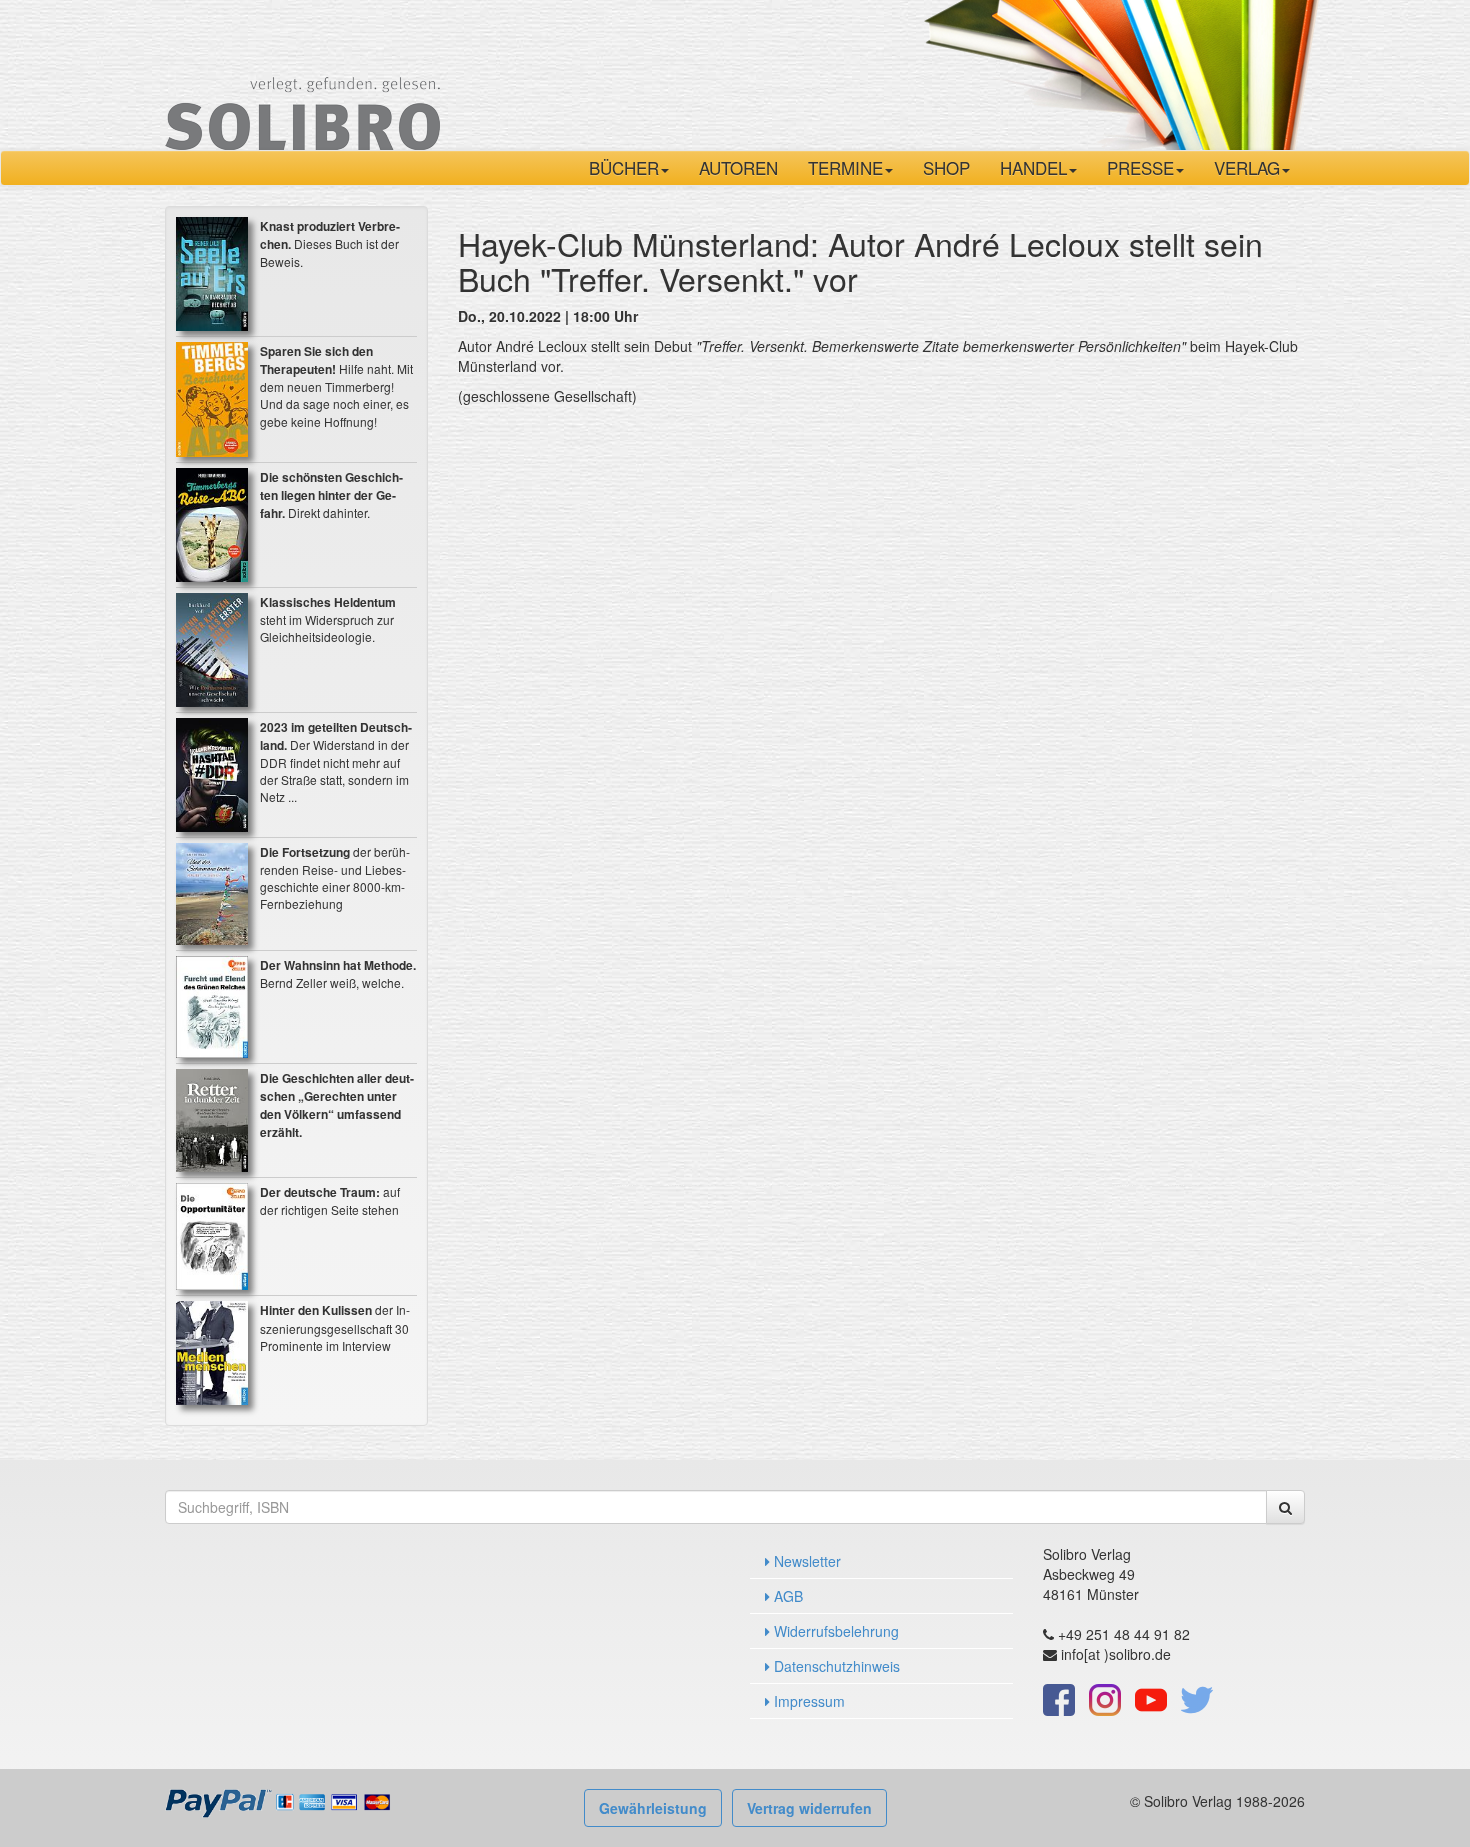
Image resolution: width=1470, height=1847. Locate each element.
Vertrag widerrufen (809, 1808)
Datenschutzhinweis (835, 1666)
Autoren (738, 167)
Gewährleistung (653, 1808)
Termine (845, 167)
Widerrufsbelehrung (834, 1631)
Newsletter (805, 1561)
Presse (1140, 167)
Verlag (1247, 167)
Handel (1033, 167)
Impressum (807, 1701)
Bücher (624, 167)
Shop (946, 167)
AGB (786, 1596)
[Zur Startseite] (302, 73)
